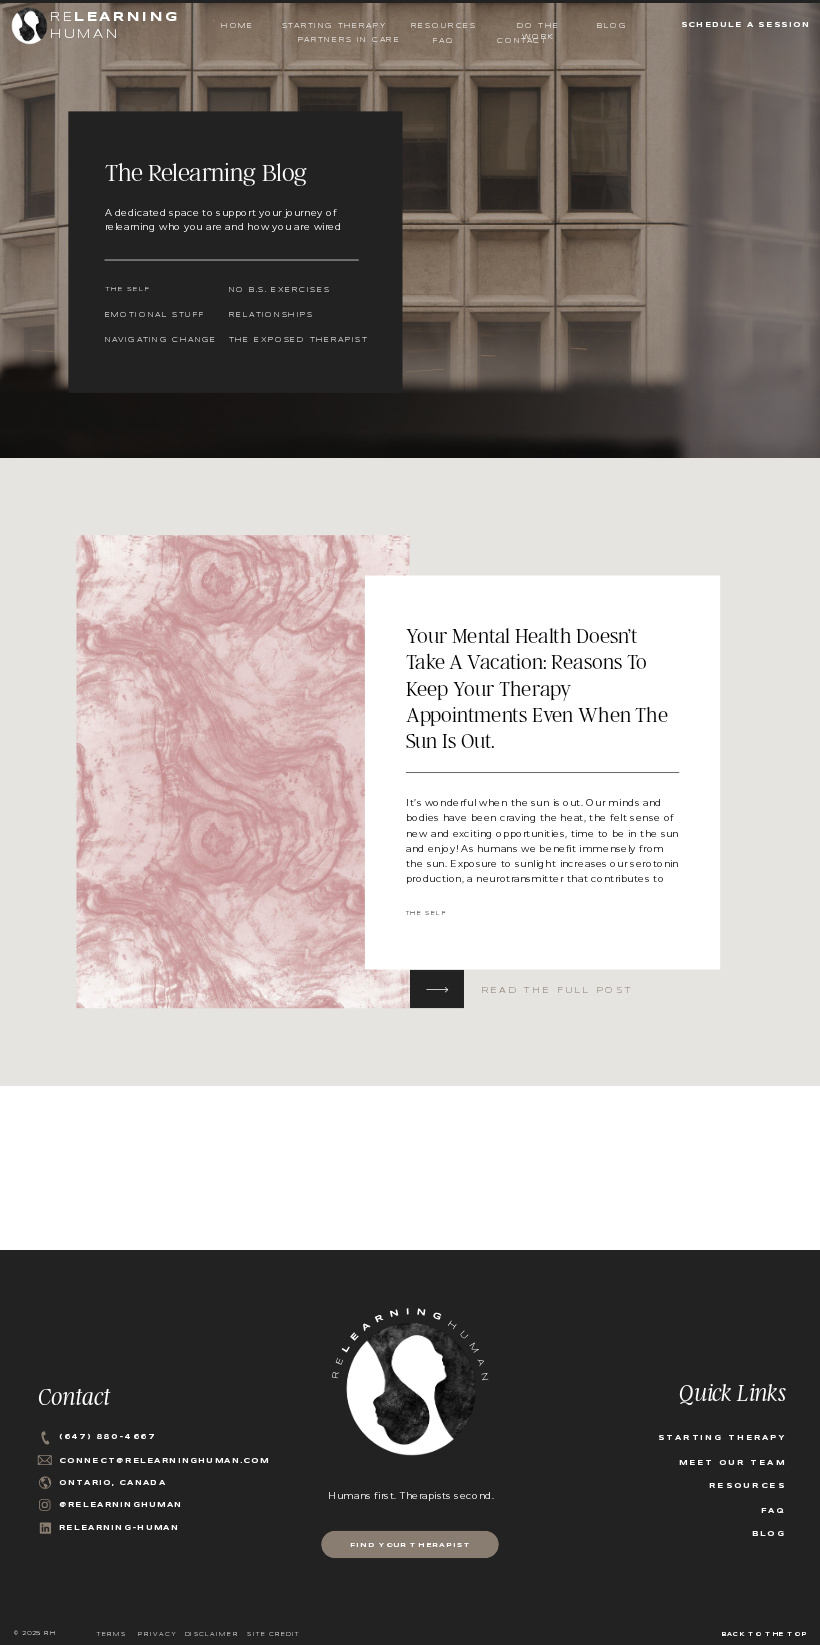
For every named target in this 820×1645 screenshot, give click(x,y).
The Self (426, 913)
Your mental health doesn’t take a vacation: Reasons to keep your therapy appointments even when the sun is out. (537, 687)
